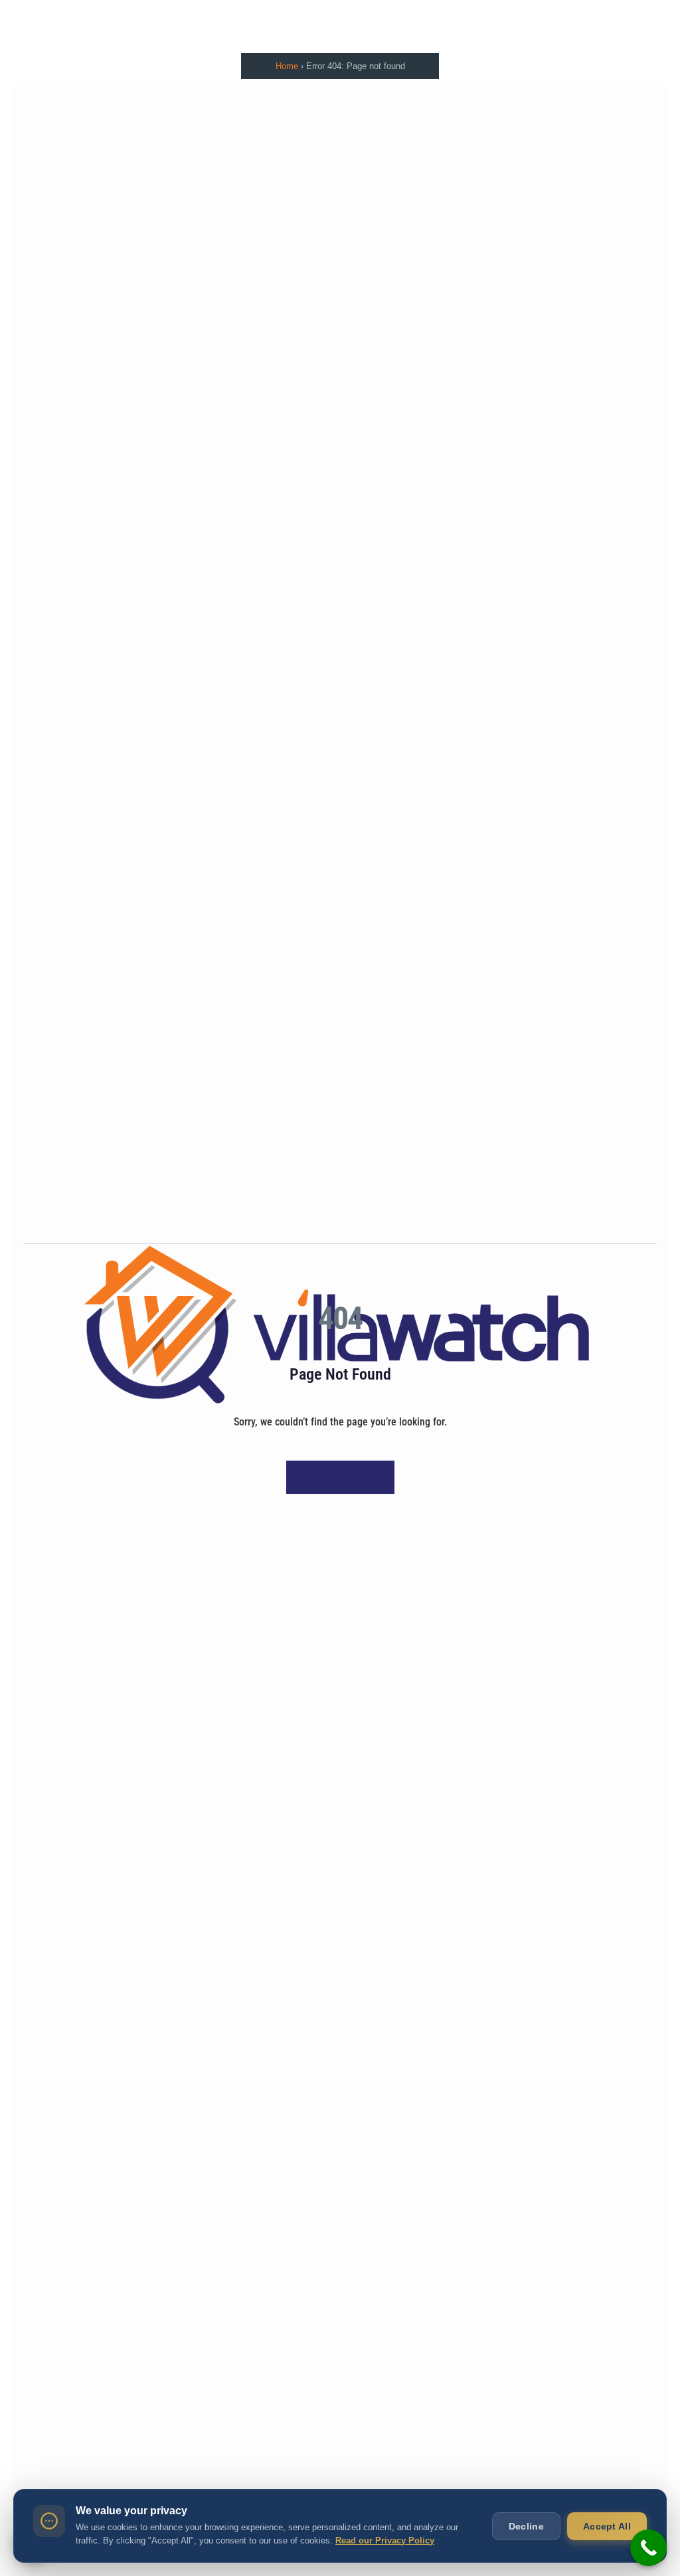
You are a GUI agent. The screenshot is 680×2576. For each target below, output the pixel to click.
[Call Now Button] (648, 2548)
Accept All (607, 2526)
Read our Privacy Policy (385, 2540)
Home (287, 66)
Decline (526, 2526)
